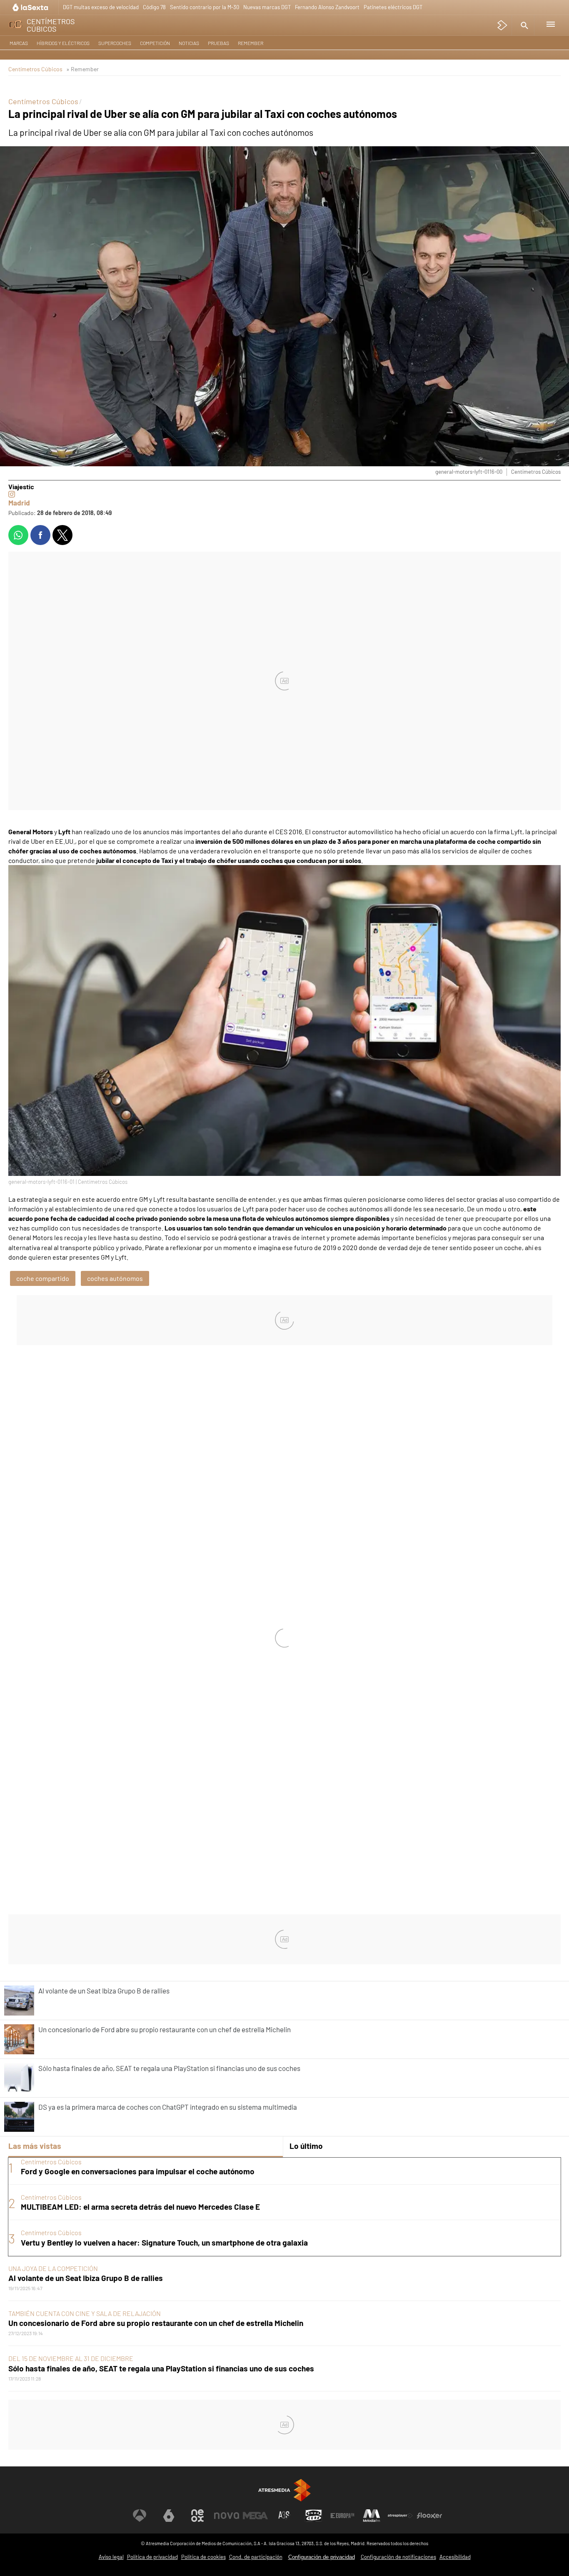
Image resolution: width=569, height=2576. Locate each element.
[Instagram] (12, 494)
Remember (251, 43)
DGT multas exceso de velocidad (101, 7)
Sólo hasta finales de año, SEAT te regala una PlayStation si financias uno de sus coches (161, 2368)
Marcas (19, 43)
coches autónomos (115, 1278)
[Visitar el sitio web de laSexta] (169, 2516)
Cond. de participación (256, 2557)
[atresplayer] (503, 25)
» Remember (82, 69)
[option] (284, 2207)
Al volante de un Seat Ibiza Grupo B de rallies (86, 2278)
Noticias (189, 43)
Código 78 (154, 7)
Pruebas (218, 43)
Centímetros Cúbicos (35, 69)
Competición (155, 43)
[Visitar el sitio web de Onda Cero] (314, 2516)
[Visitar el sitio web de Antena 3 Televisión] (140, 2516)
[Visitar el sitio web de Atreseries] (284, 2516)
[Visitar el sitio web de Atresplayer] (400, 2516)
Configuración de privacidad (322, 2557)
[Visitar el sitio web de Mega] (255, 2516)
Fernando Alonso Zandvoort (327, 7)
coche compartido (43, 1278)
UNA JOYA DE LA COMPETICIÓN (53, 2268)
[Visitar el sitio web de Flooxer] (429, 2516)
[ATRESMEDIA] (284, 2490)
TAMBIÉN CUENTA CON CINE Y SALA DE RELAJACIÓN (85, 2313)
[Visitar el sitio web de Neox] (197, 2516)
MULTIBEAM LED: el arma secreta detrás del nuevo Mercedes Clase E (140, 2207)
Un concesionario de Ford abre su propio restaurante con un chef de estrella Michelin (156, 2323)
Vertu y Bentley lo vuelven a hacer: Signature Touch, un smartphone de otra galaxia (164, 2242)
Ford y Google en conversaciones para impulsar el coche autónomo (138, 2171)
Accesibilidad (455, 2557)
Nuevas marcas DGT (267, 7)
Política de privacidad (152, 2557)
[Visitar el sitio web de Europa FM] (342, 2516)
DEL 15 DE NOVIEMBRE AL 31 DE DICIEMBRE (71, 2358)
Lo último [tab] (306, 2146)
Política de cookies (203, 2557)
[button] (523, 25)
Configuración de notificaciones (398, 2557)
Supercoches (115, 43)
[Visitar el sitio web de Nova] (227, 2516)
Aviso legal (111, 2557)
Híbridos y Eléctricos (63, 43)
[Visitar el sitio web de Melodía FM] (372, 2516)
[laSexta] (31, 7)
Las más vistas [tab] (35, 2146)
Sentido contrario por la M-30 (205, 7)
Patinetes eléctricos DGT (393, 7)
